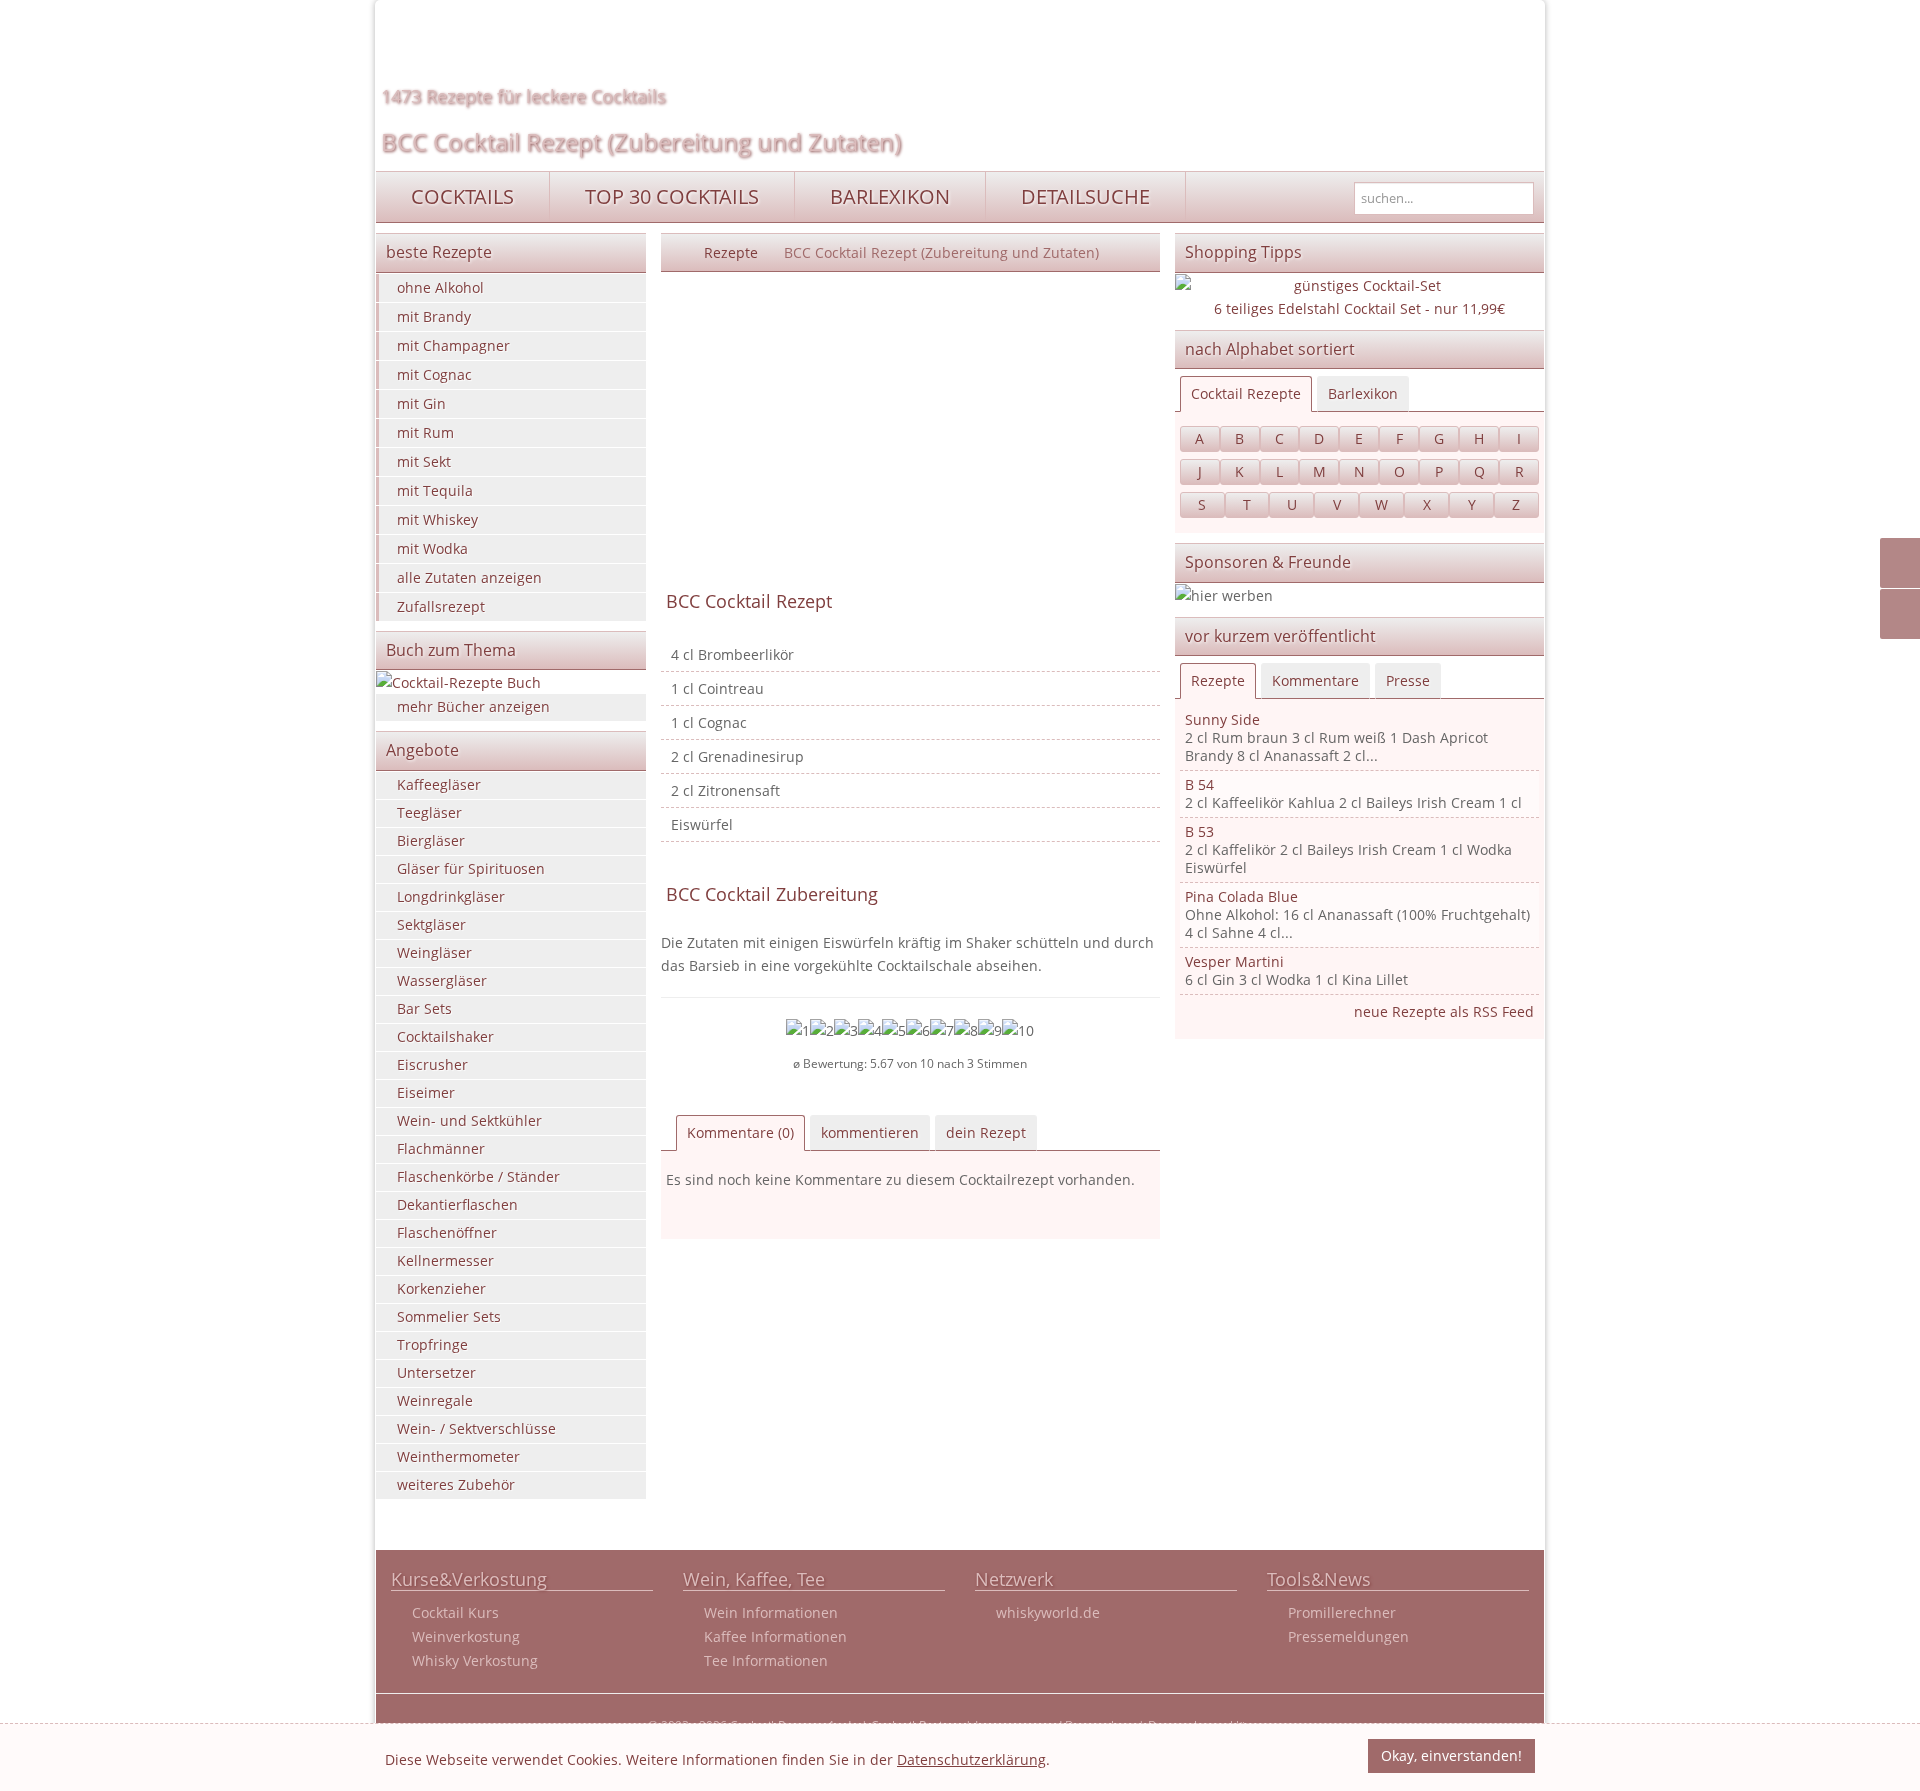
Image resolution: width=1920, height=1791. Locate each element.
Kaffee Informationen (775, 1636)
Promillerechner (1342, 1612)
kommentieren (870, 1132)
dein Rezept (986, 1132)
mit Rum (425, 432)
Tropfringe (432, 1344)
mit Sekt (424, 461)
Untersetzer (436, 1372)
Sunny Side (1222, 719)
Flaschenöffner (447, 1232)
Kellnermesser (445, 1260)
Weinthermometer (458, 1456)
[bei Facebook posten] (1903, 563)
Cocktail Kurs (455, 1612)
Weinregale (435, 1400)
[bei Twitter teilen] (1903, 614)
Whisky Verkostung (475, 1660)
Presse (1408, 680)
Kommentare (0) (740, 1132)
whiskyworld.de (1048, 1612)
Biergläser (431, 840)
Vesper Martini (1234, 961)
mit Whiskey (437, 519)
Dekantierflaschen (457, 1204)
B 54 (1199, 784)
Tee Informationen (766, 1660)
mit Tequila (435, 490)
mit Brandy (434, 316)
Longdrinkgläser (451, 896)
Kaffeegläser (439, 784)
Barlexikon (1363, 393)
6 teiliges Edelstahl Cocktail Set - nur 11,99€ (1359, 308)
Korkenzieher (441, 1288)
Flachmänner (441, 1148)
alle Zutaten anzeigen (469, 577)
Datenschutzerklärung (971, 1759)
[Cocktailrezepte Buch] (511, 682)
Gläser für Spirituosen (471, 868)
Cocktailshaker (445, 1036)
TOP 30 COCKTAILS (672, 196)
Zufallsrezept (441, 606)
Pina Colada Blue (1241, 896)
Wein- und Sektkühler (469, 1120)
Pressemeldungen (1348, 1636)
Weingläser (434, 952)
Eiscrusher (432, 1064)
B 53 (1199, 831)
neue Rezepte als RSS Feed (1444, 1011)
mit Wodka (432, 548)
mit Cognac (434, 374)
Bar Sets (424, 1008)
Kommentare (1315, 680)
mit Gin (421, 403)
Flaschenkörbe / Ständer (478, 1176)
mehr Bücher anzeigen (473, 706)
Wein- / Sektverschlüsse (476, 1428)
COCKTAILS (462, 196)
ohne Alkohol (440, 287)
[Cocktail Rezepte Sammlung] (676, 252)
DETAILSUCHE (1085, 196)
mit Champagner (453, 345)
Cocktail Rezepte (1246, 393)
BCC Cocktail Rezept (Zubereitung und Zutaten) (641, 141)
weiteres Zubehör (456, 1484)
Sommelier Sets (449, 1316)
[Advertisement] (910, 432)
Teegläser (429, 812)
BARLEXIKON (890, 196)
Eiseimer (426, 1092)
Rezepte (731, 252)
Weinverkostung (466, 1636)
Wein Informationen (771, 1612)
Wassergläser (442, 980)
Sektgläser (431, 924)
